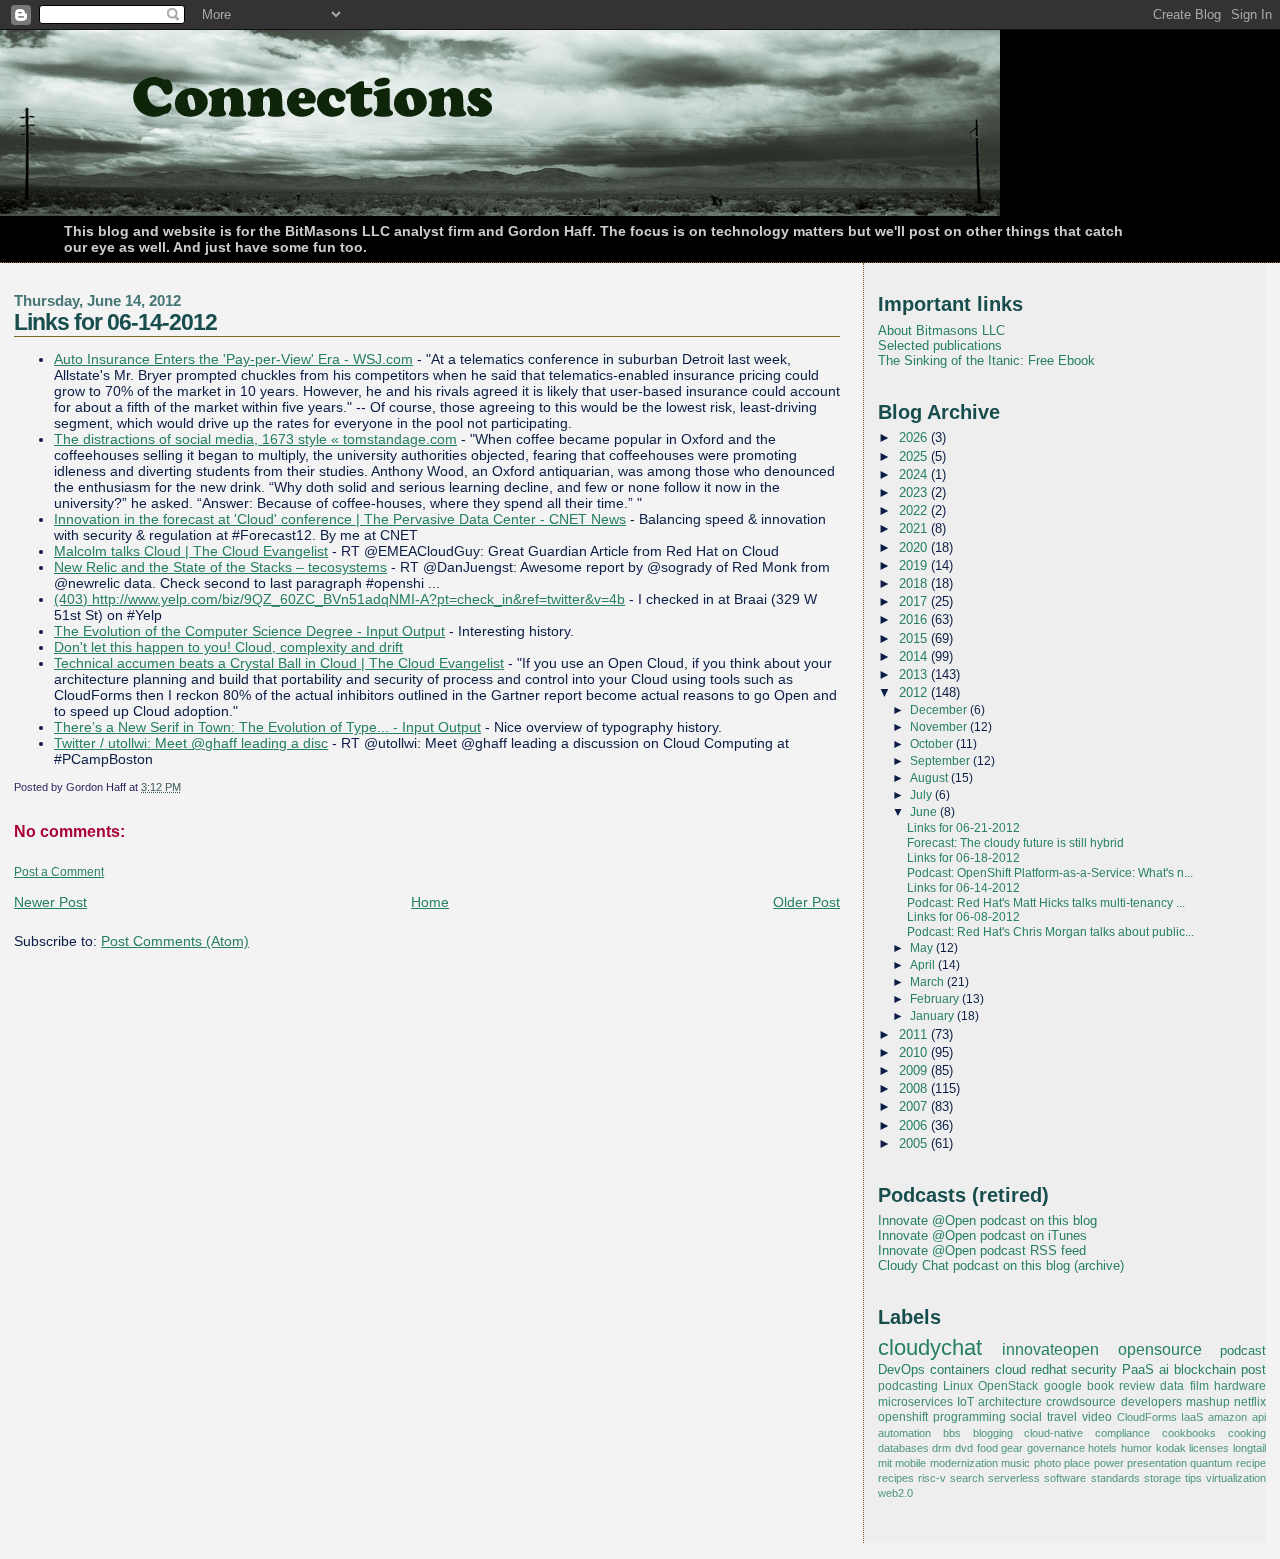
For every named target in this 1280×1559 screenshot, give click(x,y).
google (1063, 1386)
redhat (1049, 1369)
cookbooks (1189, 1433)
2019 (915, 565)
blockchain (1205, 1369)
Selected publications (940, 345)
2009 (915, 1070)
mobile (910, 1463)
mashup (1208, 1402)
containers (960, 1369)
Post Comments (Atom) (175, 941)
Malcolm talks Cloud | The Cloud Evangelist (191, 551)
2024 (915, 474)
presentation (1157, 1463)
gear (1012, 1448)
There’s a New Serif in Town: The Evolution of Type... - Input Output (267, 727)
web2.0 (895, 1493)
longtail (1249, 1448)
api (1259, 1417)
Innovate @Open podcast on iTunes (982, 1235)
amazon (1227, 1417)
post (1253, 1369)
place (1077, 1463)
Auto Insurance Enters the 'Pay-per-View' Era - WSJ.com (233, 359)
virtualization (1236, 1478)
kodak (1171, 1448)
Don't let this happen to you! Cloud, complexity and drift (228, 647)
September (941, 761)
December (940, 710)
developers (1151, 1402)
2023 (915, 492)
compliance (1122, 1433)
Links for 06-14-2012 (115, 322)
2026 (915, 437)
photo (1047, 1463)
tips (1193, 1478)
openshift (903, 1417)
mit (885, 1463)
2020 (915, 547)
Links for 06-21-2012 (963, 828)
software (1065, 1478)
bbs (952, 1433)
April (924, 965)
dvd (964, 1448)
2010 (915, 1052)
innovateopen (1050, 1349)
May (923, 948)
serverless (1014, 1478)
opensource (1160, 1349)
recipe (1251, 1463)
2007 (915, 1106)
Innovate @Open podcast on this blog (987, 1220)
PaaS (1138, 1369)
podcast (1243, 1350)
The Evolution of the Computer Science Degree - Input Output (249, 631)
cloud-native (1053, 1433)
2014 (915, 656)
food (987, 1448)
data (1172, 1386)
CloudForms (1147, 1417)
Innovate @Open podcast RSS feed (982, 1250)
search (967, 1478)
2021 (915, 528)
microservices (915, 1402)
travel (1062, 1417)
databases (903, 1448)
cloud (1010, 1369)
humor (1136, 1448)
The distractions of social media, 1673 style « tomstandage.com (255, 439)
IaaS (1192, 1417)
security (1094, 1369)
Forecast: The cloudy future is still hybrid (1015, 843)
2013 (915, 674)
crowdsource (1081, 1402)
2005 (915, 1143)
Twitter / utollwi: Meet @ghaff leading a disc (191, 743)
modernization (964, 1463)
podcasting (908, 1386)
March (928, 982)
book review (1121, 1386)
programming (969, 1417)
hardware (1240, 1386)
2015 (915, 638)
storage (1162, 1478)
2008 (915, 1088)
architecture (1010, 1402)
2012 (915, 692)
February (936, 999)
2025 (915, 456)
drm (941, 1448)
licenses (1209, 1448)
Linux (958, 1386)
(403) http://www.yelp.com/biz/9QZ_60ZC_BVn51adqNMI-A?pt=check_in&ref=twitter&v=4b (339, 599)
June (925, 812)
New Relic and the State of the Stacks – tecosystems (220, 567)
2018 (915, 583)
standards (1115, 1478)
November (940, 727)
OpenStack (1008, 1386)
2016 (915, 619)
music (1015, 1463)
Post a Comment (59, 872)
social (1026, 1417)
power (1109, 1463)
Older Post (806, 902)
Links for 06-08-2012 (963, 917)
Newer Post (50, 902)
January (933, 1016)
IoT (965, 1402)
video (1097, 1417)
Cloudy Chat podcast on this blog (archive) (1001, 1265)
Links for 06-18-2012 (963, 858)
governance (1056, 1448)
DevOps (901, 1369)
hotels (1102, 1448)
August (930, 778)
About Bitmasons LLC (941, 330)
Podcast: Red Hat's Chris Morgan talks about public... (1050, 932)
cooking (1247, 1433)
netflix (1250, 1402)
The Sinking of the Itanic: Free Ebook (986, 360)
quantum (1211, 1463)
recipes (896, 1478)
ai (1164, 1369)
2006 (915, 1125)
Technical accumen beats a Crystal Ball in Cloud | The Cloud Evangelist (279, 663)
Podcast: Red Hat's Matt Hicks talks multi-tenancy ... (1046, 903)
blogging (993, 1433)
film (1199, 1386)
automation (904, 1433)
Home (430, 902)
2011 (915, 1034)
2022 (915, 510)
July (922, 795)
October (933, 744)
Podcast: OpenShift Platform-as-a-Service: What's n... (1050, 873)
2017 (915, 601)
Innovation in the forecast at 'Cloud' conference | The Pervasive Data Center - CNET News (340, 519)
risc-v (932, 1478)
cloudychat (930, 1348)
